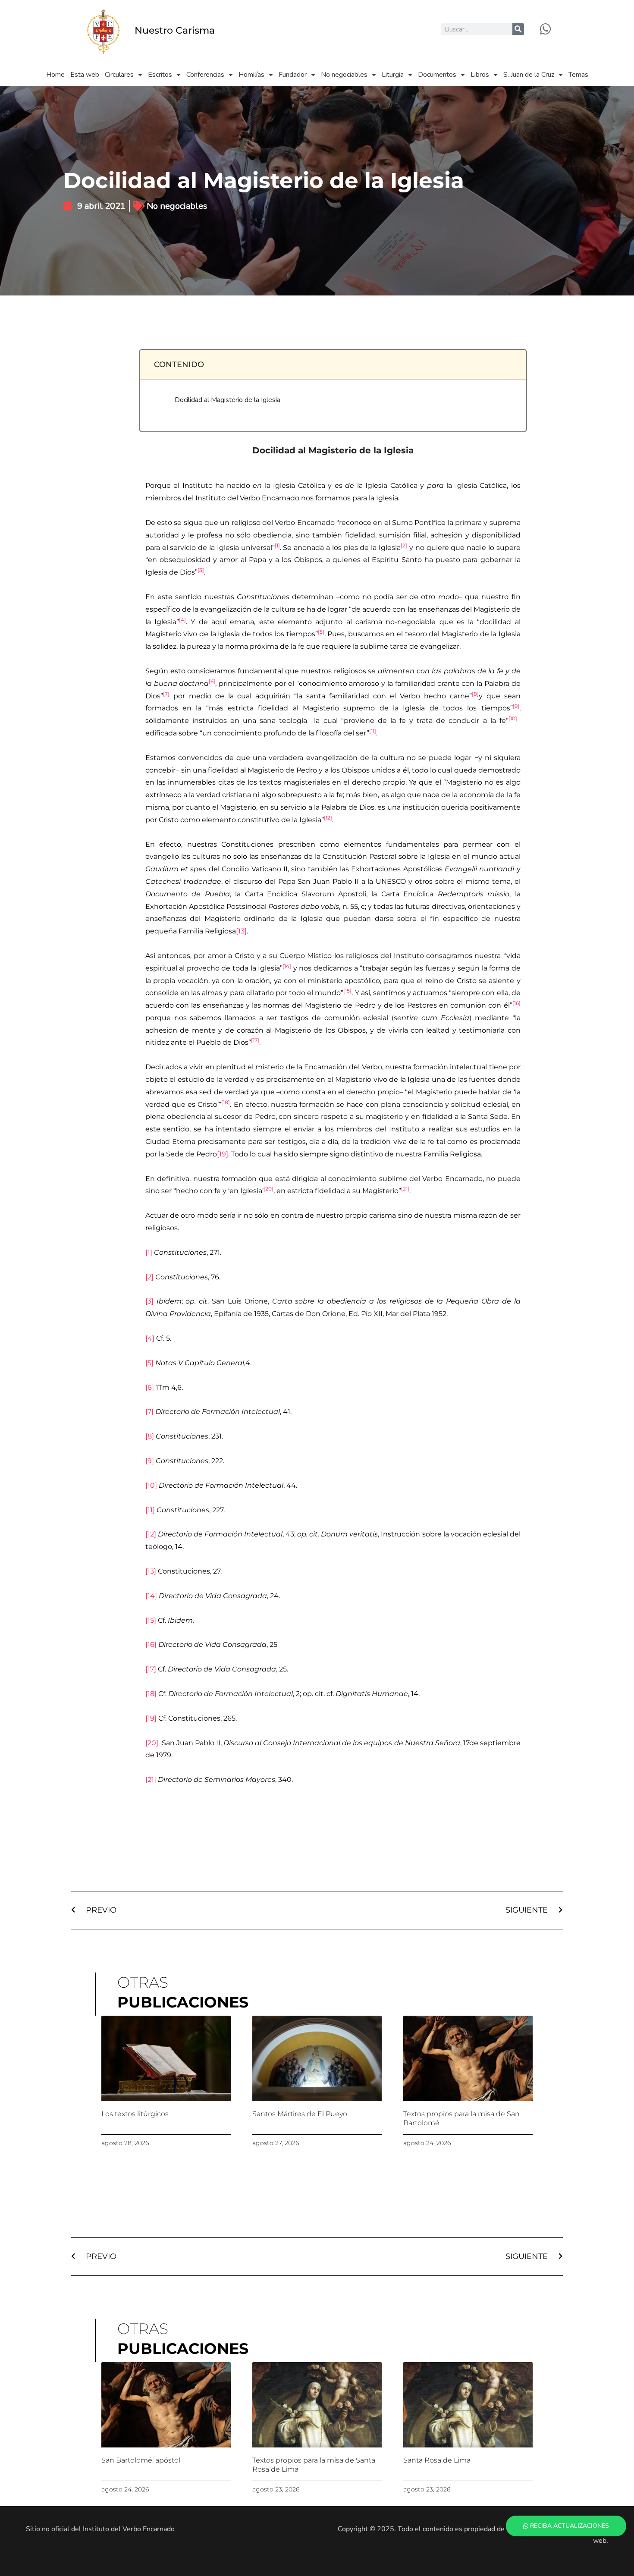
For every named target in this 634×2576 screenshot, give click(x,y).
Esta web (85, 75)
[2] (149, 1277)
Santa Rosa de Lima (437, 2460)
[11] (150, 1510)
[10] (151, 1485)
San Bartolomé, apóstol (141, 2460)
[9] (150, 1461)
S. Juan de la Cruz (529, 75)
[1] (149, 1252)
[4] (150, 1338)
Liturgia (393, 75)
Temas (578, 75)
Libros (480, 75)
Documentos (437, 75)
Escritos (160, 75)
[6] (150, 1387)
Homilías (251, 75)
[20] (152, 1743)
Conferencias (205, 75)
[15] (151, 1620)
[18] (151, 1694)
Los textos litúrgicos (135, 2114)
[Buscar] (518, 29)
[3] (149, 1301)
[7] (149, 1412)
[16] (151, 1645)
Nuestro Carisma (175, 30)
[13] (241, 931)
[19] (223, 1154)
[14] (151, 1596)
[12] (151, 1534)
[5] (149, 1363)
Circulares (119, 75)
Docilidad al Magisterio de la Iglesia (228, 400)
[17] (151, 1669)
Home (55, 75)
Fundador (293, 75)
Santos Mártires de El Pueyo (300, 2114)
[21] (151, 1780)
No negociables (344, 75)
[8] (150, 1436)
